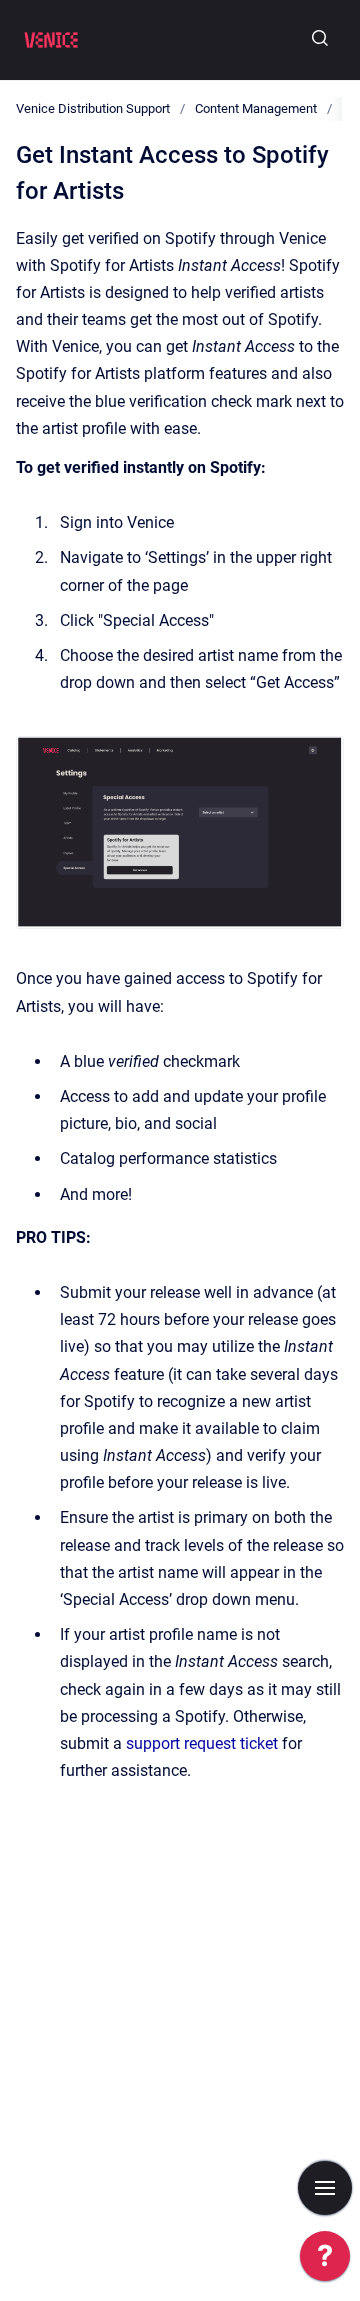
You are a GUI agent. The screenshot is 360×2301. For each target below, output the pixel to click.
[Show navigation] (325, 2188)
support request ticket (202, 1743)
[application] (325, 2261)
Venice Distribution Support (93, 108)
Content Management (256, 108)
